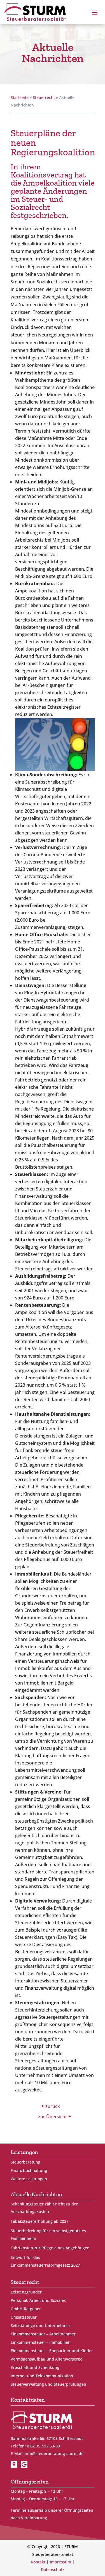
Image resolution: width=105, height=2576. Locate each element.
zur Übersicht (53, 2117)
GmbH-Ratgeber (26, 2309)
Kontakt (38, 2562)
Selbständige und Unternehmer (40, 2326)
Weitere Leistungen (29, 2179)
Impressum (60, 2562)
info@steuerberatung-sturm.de (54, 2453)
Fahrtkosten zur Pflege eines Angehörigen (50, 2248)
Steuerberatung (25, 2162)
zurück (53, 2106)
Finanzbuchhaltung (29, 2171)
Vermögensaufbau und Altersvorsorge (46, 2359)
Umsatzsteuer (24, 2318)
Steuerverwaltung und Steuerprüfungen (48, 2385)
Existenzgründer (26, 2292)
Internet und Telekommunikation (42, 2376)
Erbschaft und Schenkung (35, 2368)
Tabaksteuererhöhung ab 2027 (40, 2221)
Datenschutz (53, 2569)
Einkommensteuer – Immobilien (41, 2343)
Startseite (20, 97)
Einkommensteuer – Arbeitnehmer (43, 2334)
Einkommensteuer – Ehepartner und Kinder (52, 2351)
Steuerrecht (44, 97)
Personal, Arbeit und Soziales (38, 2301)
